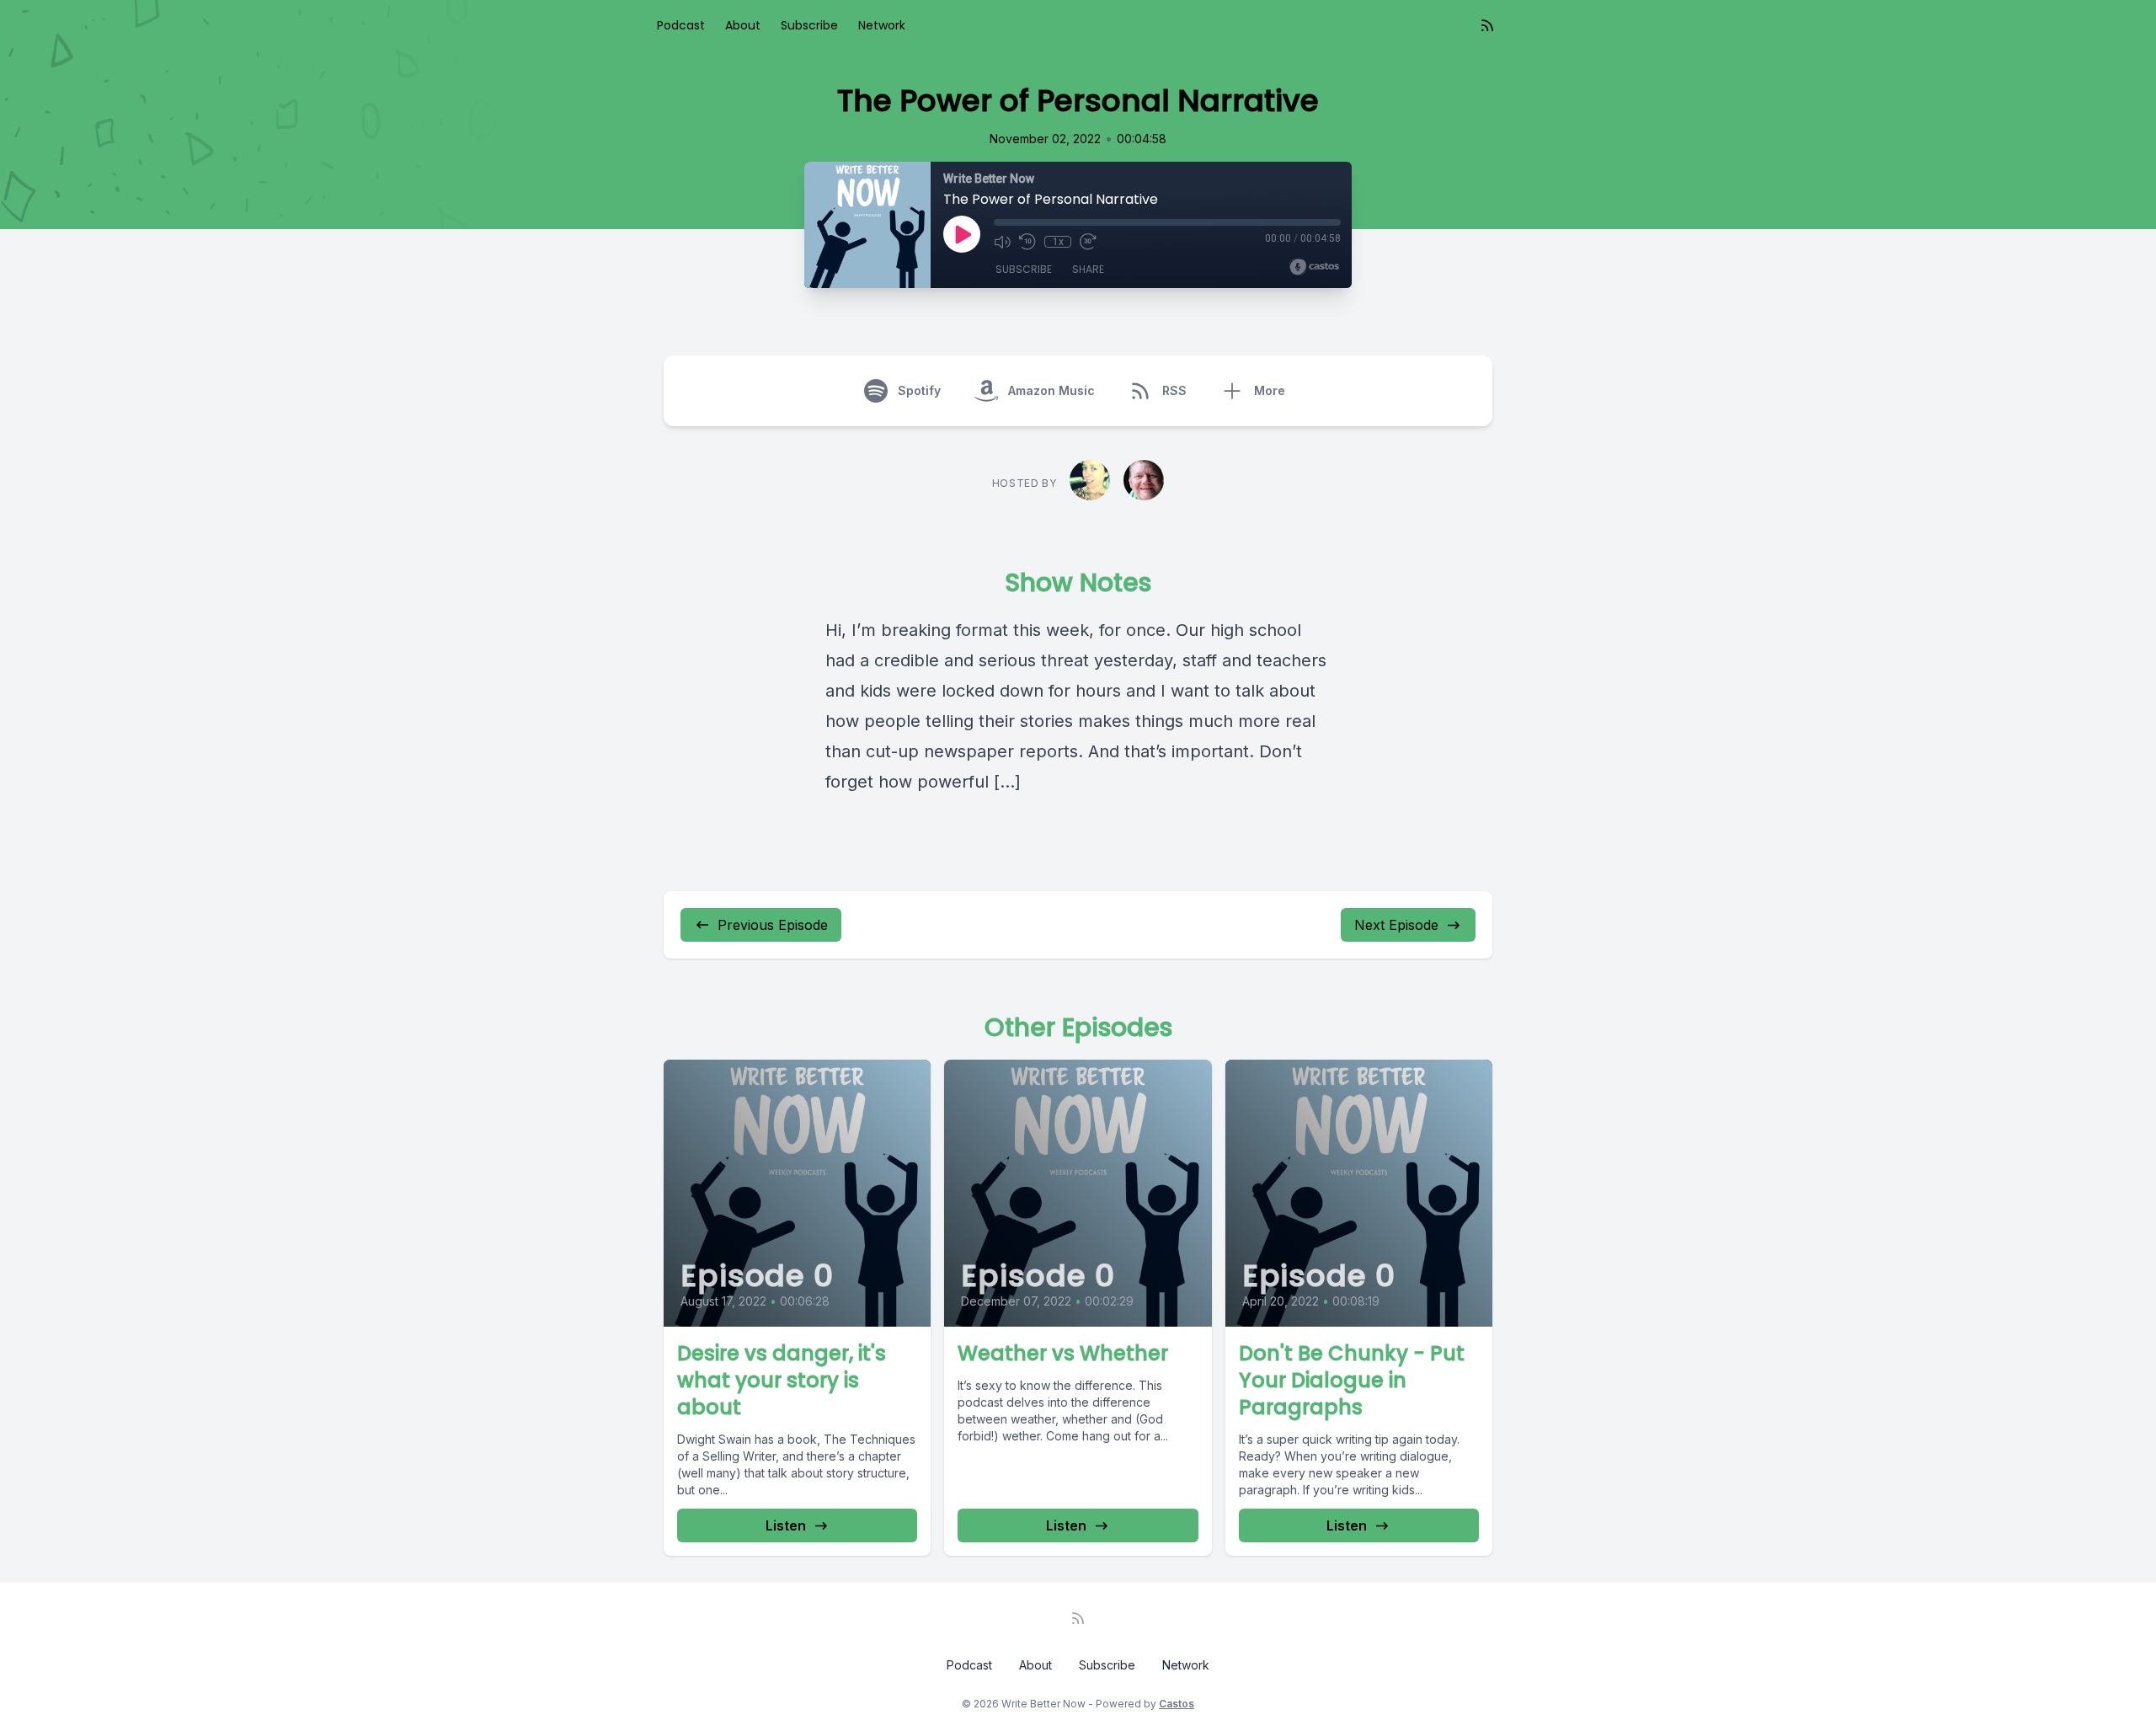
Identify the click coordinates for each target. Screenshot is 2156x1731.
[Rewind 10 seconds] (1027, 242)
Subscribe (809, 25)
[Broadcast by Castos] (1314, 267)
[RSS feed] (1487, 25)
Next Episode (1396, 925)
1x (1058, 242)
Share (1088, 269)
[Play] (962, 234)
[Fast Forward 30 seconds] (1088, 242)
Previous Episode (773, 925)
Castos (1177, 1704)
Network (882, 25)
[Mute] (1002, 242)
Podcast (681, 25)
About (743, 25)
